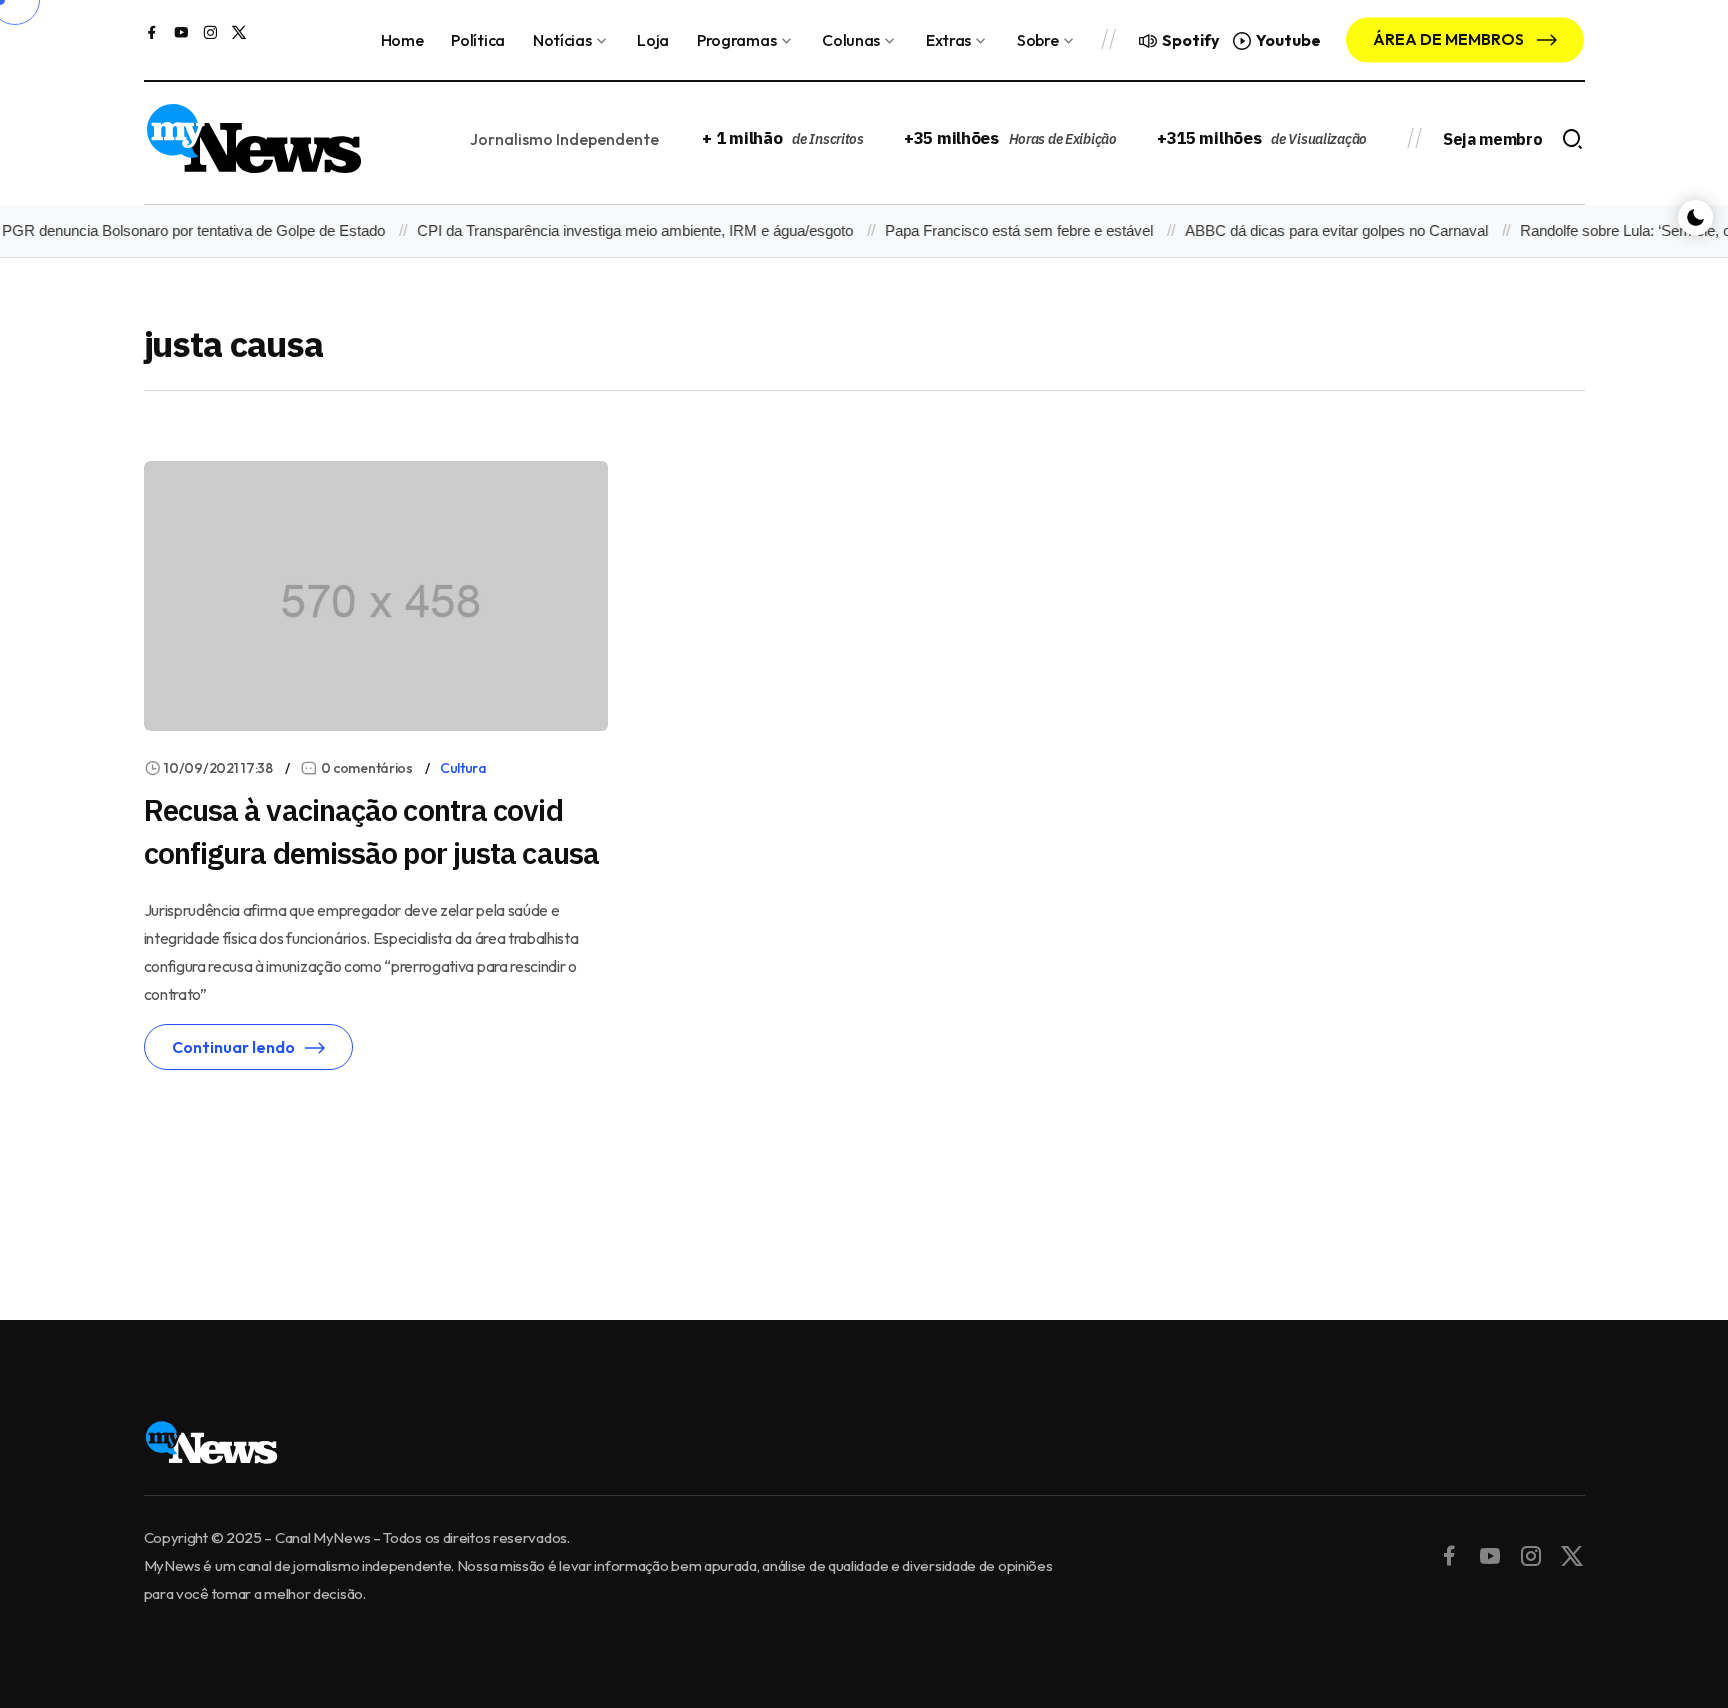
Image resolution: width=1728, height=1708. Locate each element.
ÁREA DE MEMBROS (1450, 39)
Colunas (851, 40)
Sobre (1037, 40)
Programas (736, 40)
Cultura (463, 768)
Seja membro (1492, 139)
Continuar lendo (233, 1047)
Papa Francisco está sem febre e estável (1003, 230)
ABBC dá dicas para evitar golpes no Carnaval (1320, 230)
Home (402, 40)
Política (477, 40)
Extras (948, 40)
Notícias (562, 40)
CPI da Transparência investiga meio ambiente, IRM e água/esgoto (619, 230)
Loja (653, 40)
